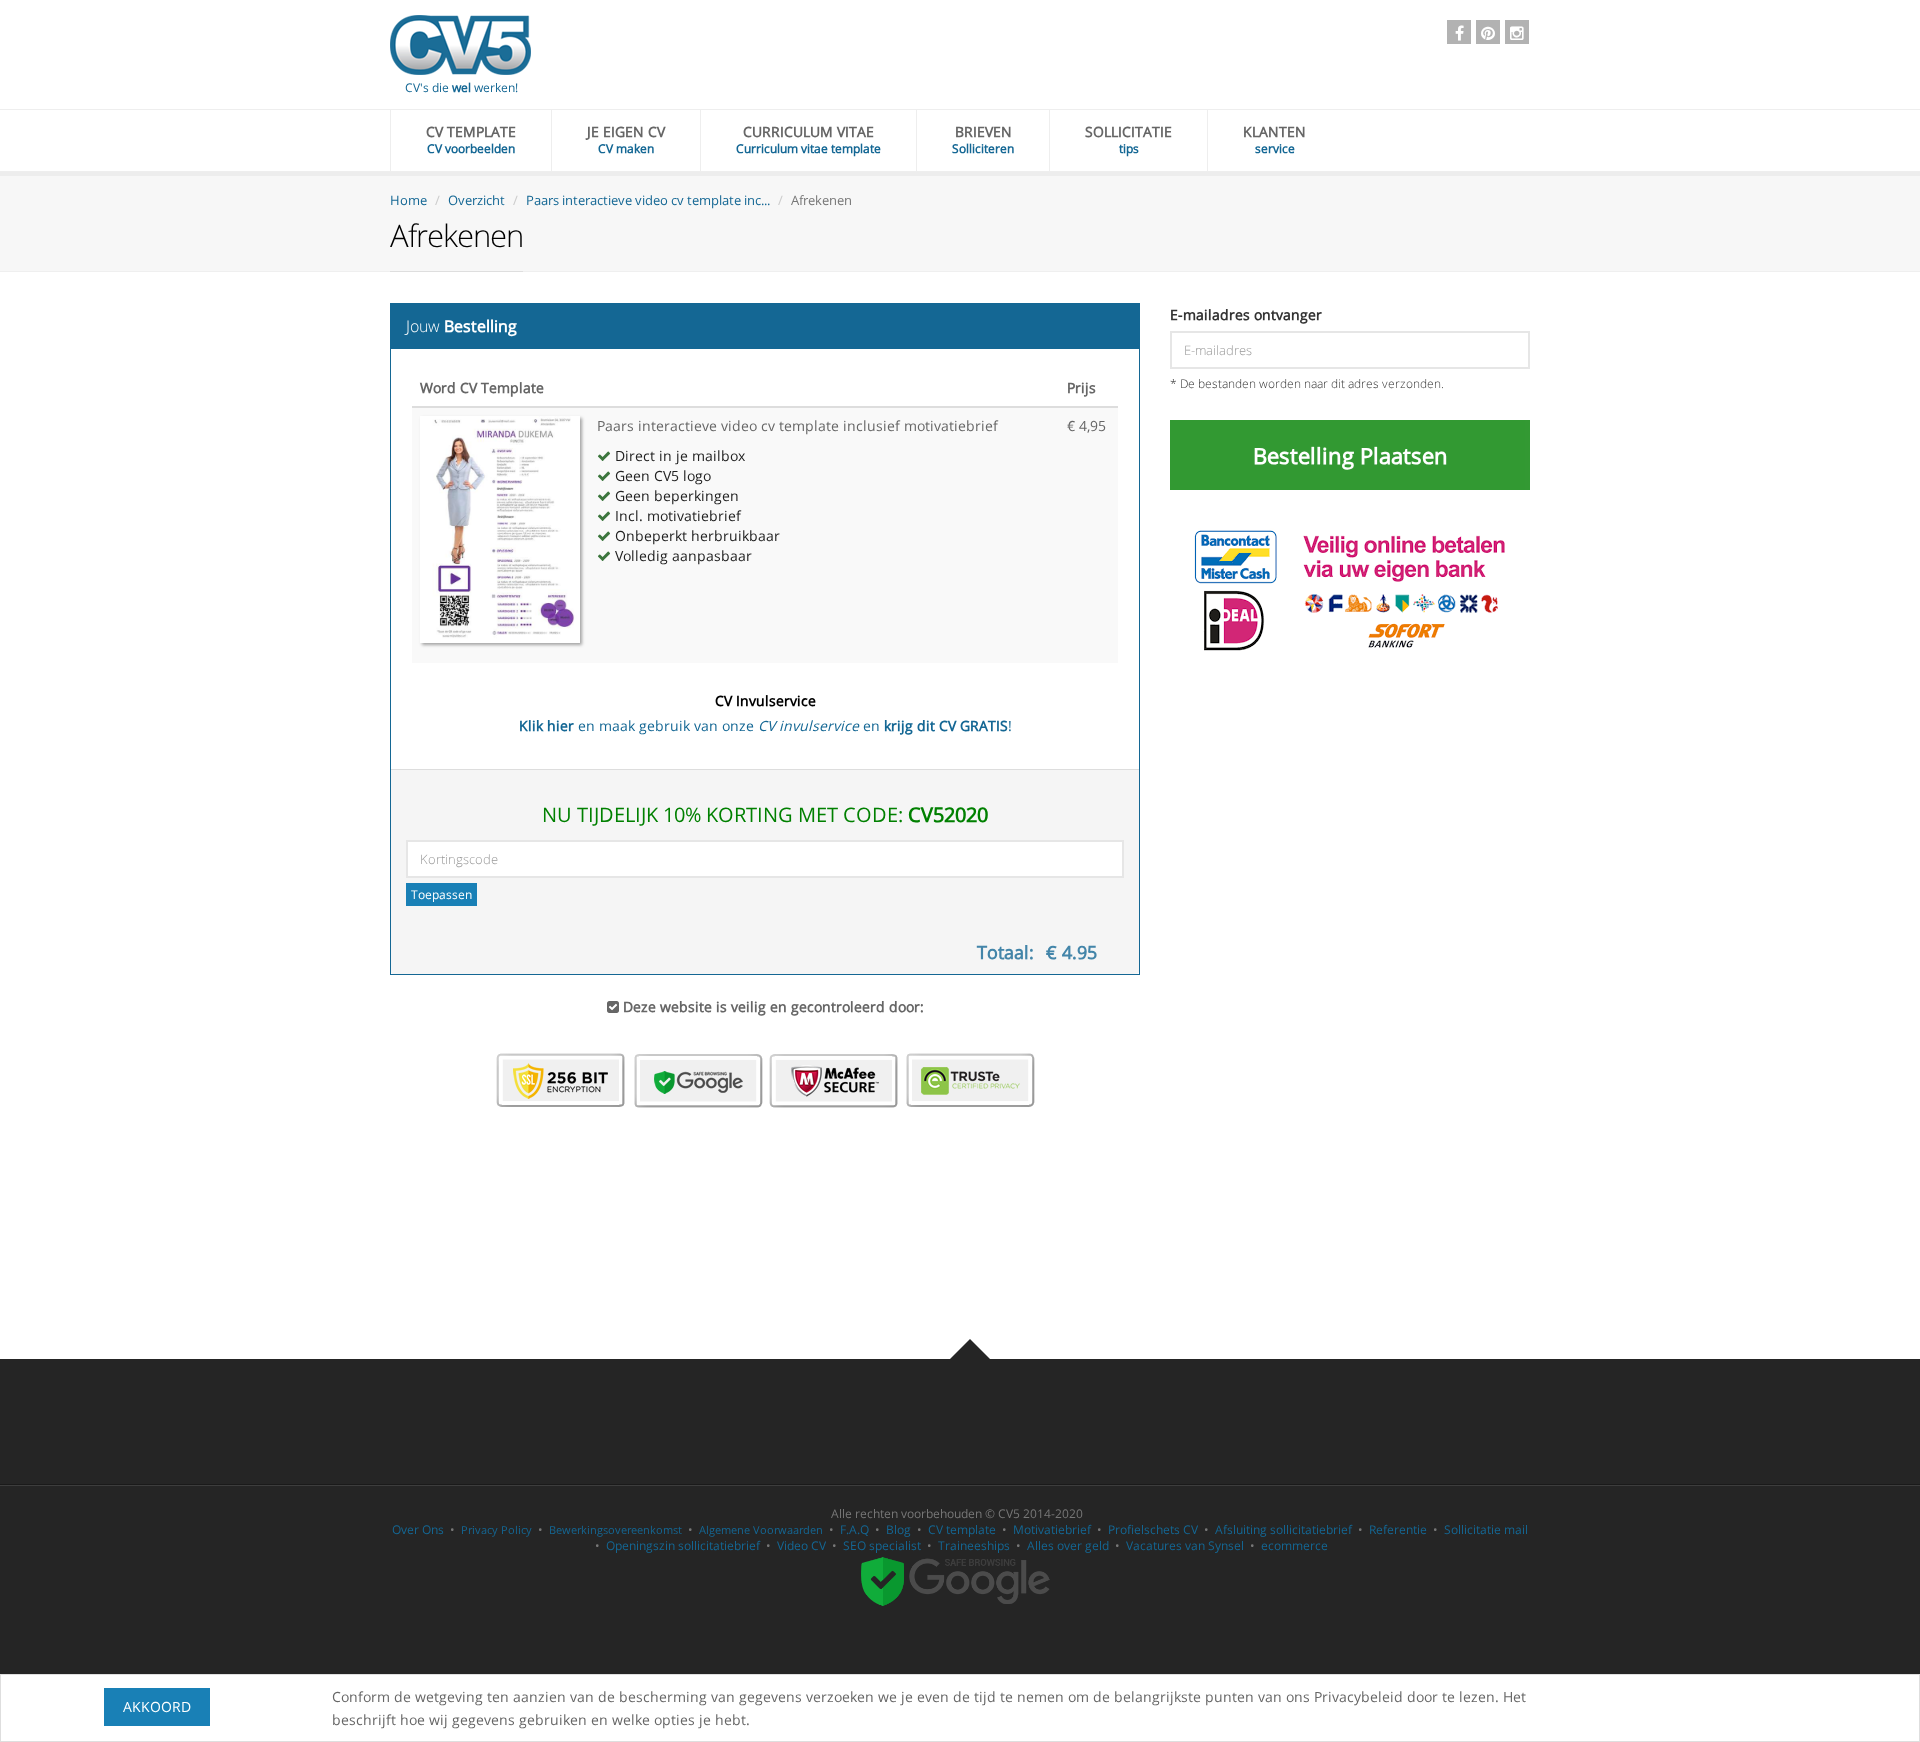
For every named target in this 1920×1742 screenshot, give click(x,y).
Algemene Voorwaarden (761, 1529)
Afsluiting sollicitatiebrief (1283, 1529)
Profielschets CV (1153, 1529)
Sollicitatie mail (1486, 1529)
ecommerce (1294, 1545)
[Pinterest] (1488, 32)
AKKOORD (157, 1706)
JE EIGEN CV (626, 139)
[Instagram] (1517, 32)
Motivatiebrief (1052, 1529)
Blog (898, 1529)
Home (408, 200)
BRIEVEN (983, 139)
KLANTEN (1274, 139)
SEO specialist (882, 1545)
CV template (962, 1529)
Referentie (1398, 1529)
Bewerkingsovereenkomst (615, 1529)
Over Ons (418, 1529)
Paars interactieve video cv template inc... (648, 200)
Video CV (801, 1545)
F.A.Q (854, 1529)
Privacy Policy (496, 1529)
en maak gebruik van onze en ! (765, 713)
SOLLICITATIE (1128, 139)
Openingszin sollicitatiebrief (683, 1545)
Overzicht (476, 200)
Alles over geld (1068, 1545)
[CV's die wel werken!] (460, 45)
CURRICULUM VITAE (808, 139)
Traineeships (974, 1545)
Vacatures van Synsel (1185, 1545)
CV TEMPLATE (471, 139)
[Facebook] (1459, 32)
